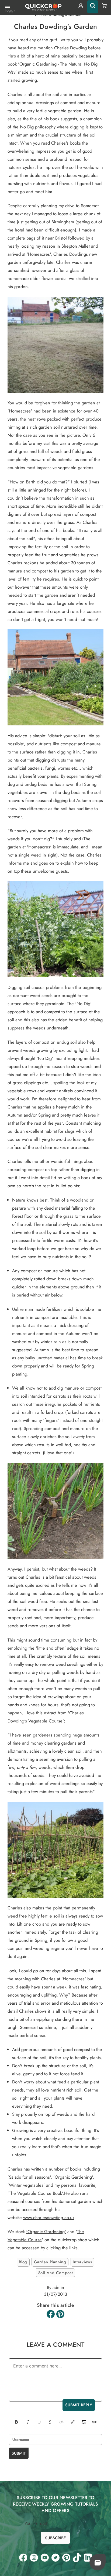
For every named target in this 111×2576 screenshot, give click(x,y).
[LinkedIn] (88, 2558)
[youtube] (45, 2558)
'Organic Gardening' (46, 2232)
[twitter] (55, 2558)
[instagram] (34, 2558)
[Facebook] (51, 2314)
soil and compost (56, 2273)
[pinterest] (66, 2558)
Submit (19, 2453)
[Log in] (81, 7)
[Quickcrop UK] (43, 7)
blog (23, 2262)
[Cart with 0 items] (105, 6)
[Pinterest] (60, 2314)
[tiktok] (77, 2558)
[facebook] (23, 2558)
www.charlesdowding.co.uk (49, 2217)
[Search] (93, 7)
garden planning (50, 2262)
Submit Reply (79, 2405)
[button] (98, 2563)
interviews (82, 2262)
